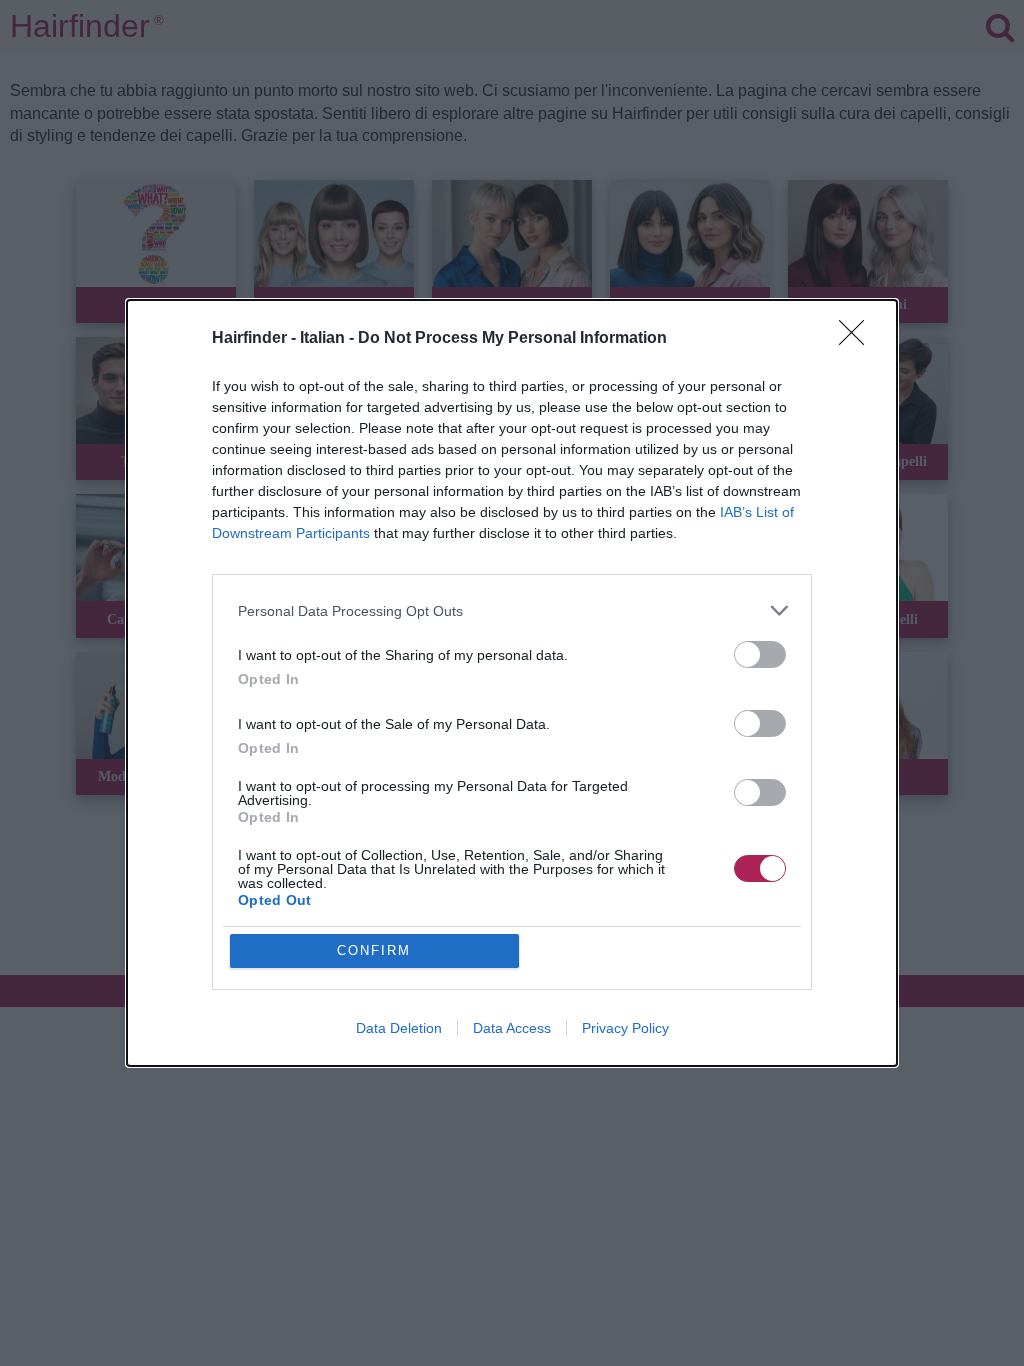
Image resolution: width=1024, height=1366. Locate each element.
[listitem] (512, 610)
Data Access (512, 1028)
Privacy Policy (625, 1028)
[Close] (858, 339)
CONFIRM (374, 950)
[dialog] (512, 683)
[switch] (760, 654)
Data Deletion (399, 1028)
